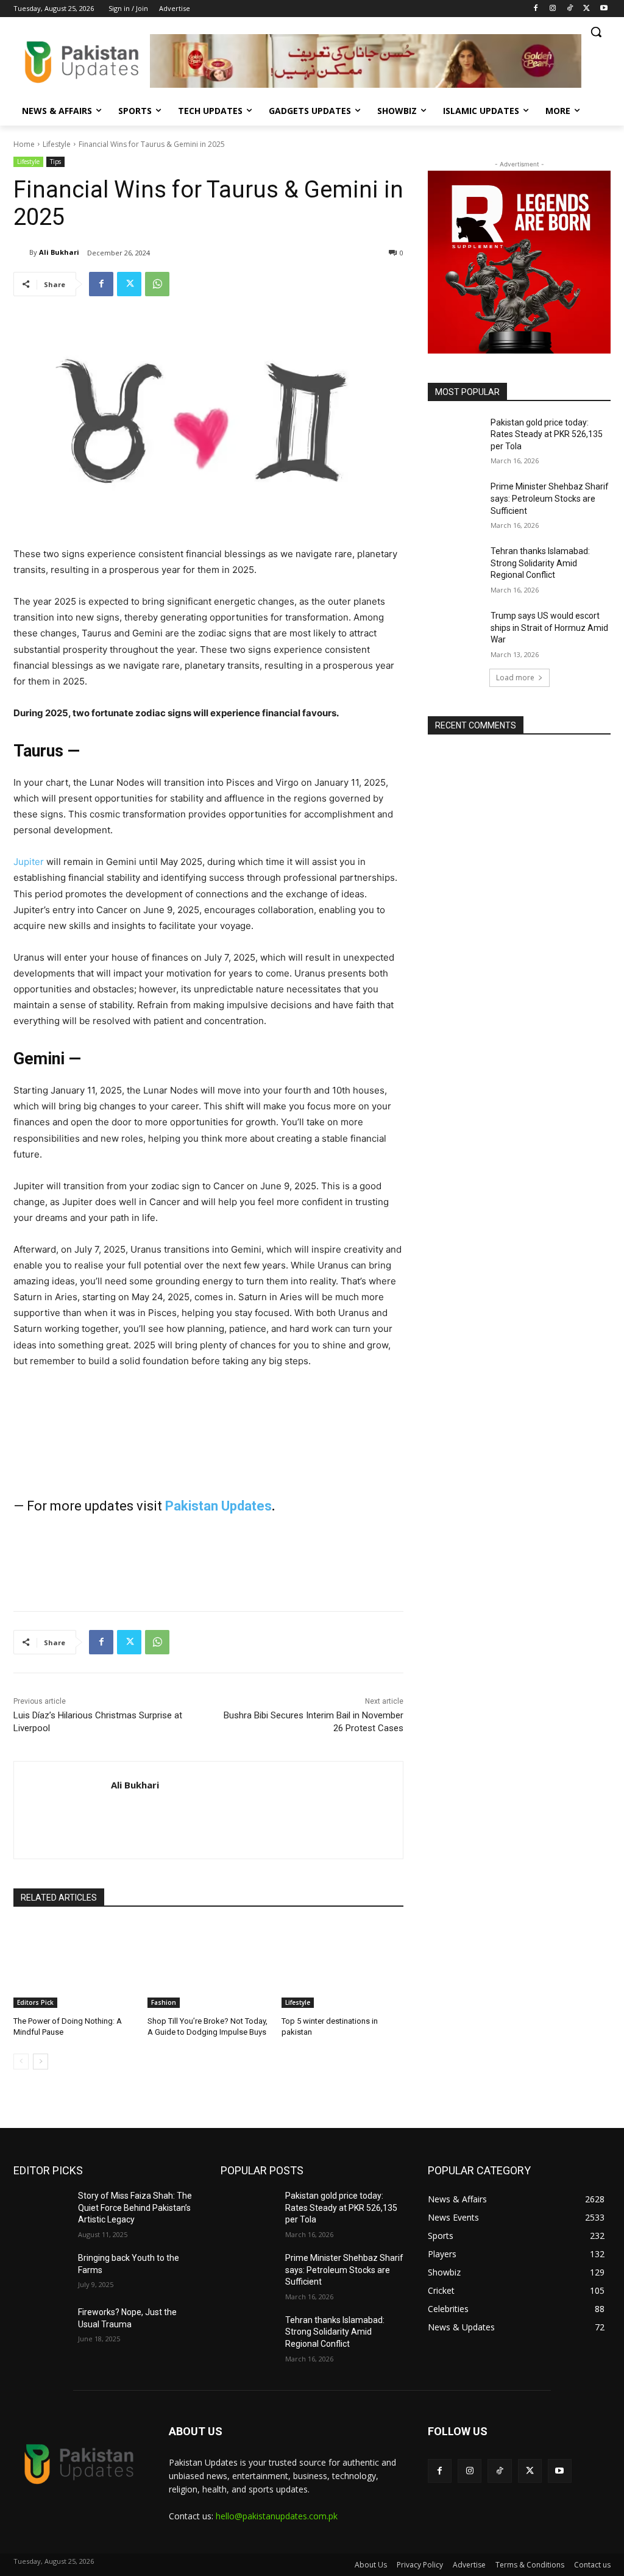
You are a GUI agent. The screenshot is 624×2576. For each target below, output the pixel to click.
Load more (515, 678)
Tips (55, 162)
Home (24, 144)
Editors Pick (35, 2002)
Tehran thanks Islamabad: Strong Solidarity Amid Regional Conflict (540, 563)
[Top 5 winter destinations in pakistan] (342, 1965)
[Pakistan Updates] (82, 62)
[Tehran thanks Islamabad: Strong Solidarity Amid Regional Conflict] (455, 565)
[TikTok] (570, 9)
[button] (596, 32)
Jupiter (29, 862)
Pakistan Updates (218, 1506)
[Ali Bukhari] (21, 252)
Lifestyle (57, 144)
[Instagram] (553, 9)
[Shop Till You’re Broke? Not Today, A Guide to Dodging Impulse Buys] (208, 1965)
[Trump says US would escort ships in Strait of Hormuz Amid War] (455, 629)
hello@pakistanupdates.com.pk (277, 2516)
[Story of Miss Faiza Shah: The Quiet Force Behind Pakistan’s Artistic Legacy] (41, 2209)
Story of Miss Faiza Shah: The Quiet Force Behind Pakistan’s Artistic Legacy (135, 2208)
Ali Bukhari (59, 252)
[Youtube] (604, 9)
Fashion (164, 2002)
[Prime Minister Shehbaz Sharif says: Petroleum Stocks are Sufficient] (455, 500)
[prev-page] (21, 2062)
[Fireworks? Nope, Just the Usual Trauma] (41, 2326)
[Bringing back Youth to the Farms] (41, 2272)
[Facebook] (536, 9)
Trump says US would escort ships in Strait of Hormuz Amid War (549, 628)
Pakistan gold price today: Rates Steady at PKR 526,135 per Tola (547, 434)
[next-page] (41, 2062)
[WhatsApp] (157, 284)
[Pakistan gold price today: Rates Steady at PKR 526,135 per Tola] (455, 436)
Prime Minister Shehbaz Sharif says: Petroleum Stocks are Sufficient (550, 498)
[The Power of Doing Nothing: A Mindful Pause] (74, 1965)
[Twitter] (587, 9)
